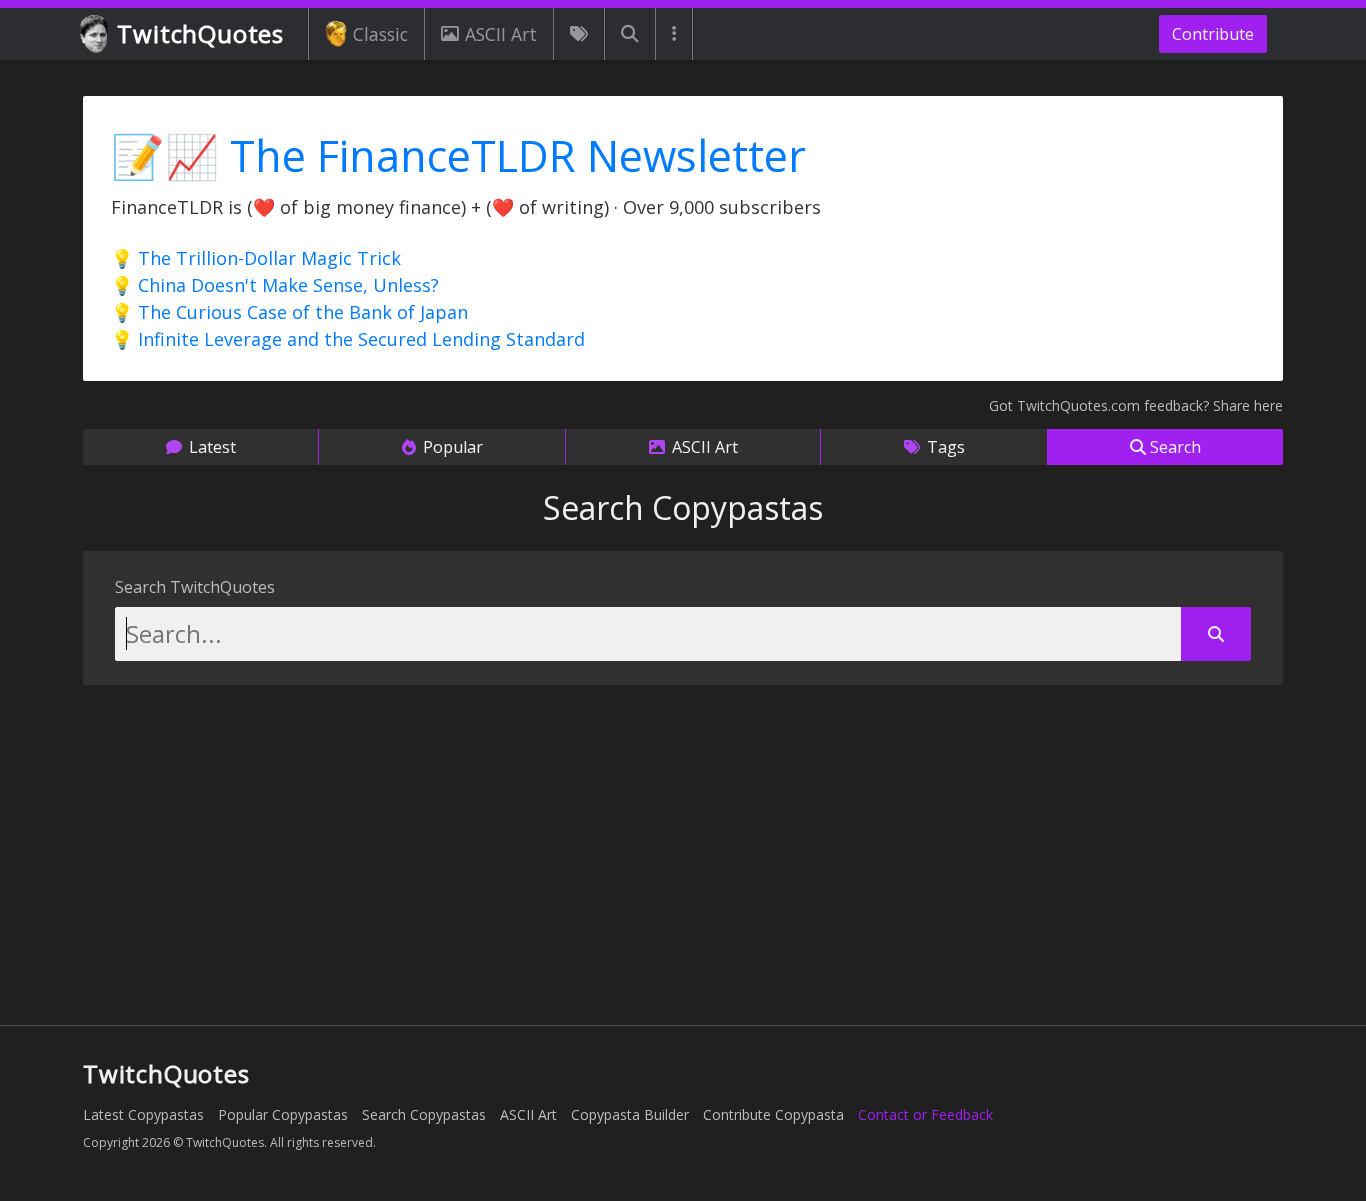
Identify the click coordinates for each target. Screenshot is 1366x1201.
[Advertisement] (683, 849)
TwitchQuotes (200, 33)
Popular (451, 447)
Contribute (1213, 34)
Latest (210, 447)
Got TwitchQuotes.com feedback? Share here (1136, 405)
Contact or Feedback (925, 1114)
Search (1173, 447)
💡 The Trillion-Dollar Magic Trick (256, 258)
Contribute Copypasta (773, 1114)
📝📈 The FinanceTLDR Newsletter (458, 155)
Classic (380, 34)
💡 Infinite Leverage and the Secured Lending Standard (348, 339)
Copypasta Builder (630, 1114)
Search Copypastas (424, 1114)
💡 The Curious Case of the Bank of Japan (289, 312)
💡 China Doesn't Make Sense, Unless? (275, 285)
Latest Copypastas (143, 1114)
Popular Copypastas (283, 1114)
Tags (944, 447)
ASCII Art (501, 34)
